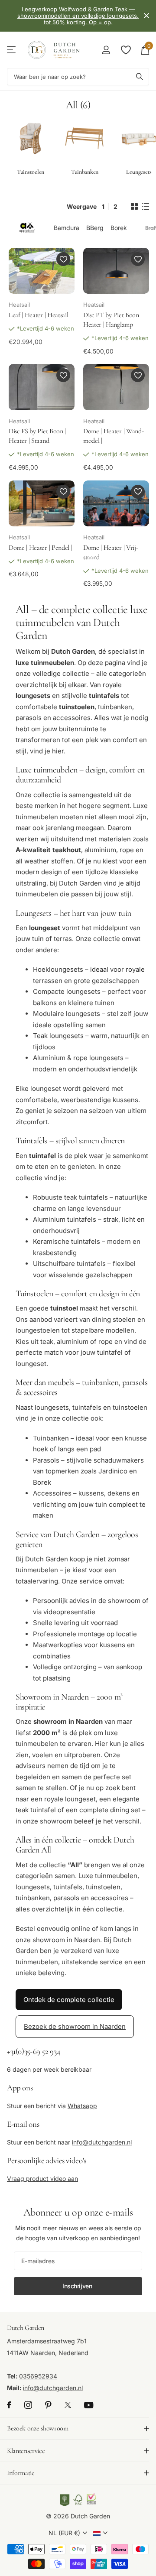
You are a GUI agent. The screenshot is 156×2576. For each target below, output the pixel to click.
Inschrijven (78, 2286)
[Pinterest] (48, 2405)
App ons (20, 2088)
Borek (119, 228)
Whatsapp (82, 2106)
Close (146, 16)
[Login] (106, 50)
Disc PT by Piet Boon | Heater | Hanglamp (112, 320)
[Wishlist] (125, 50)
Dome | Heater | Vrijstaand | (111, 552)
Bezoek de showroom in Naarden (75, 2026)
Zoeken (140, 77)
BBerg (95, 228)
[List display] (146, 207)
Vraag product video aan (42, 2179)
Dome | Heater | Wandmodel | (114, 436)
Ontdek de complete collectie (69, 2000)
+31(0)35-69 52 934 (34, 2051)
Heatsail (19, 305)
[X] (68, 2405)
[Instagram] (28, 2405)
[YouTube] (89, 2405)
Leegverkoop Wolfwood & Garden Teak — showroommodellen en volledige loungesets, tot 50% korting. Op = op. (78, 16)
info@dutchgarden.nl (102, 2142)
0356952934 (38, 2376)
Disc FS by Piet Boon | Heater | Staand (37, 436)
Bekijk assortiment (12, 50)
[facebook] (9, 2405)
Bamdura (67, 228)
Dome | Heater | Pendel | (40, 548)
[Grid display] (134, 207)
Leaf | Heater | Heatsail (38, 315)
